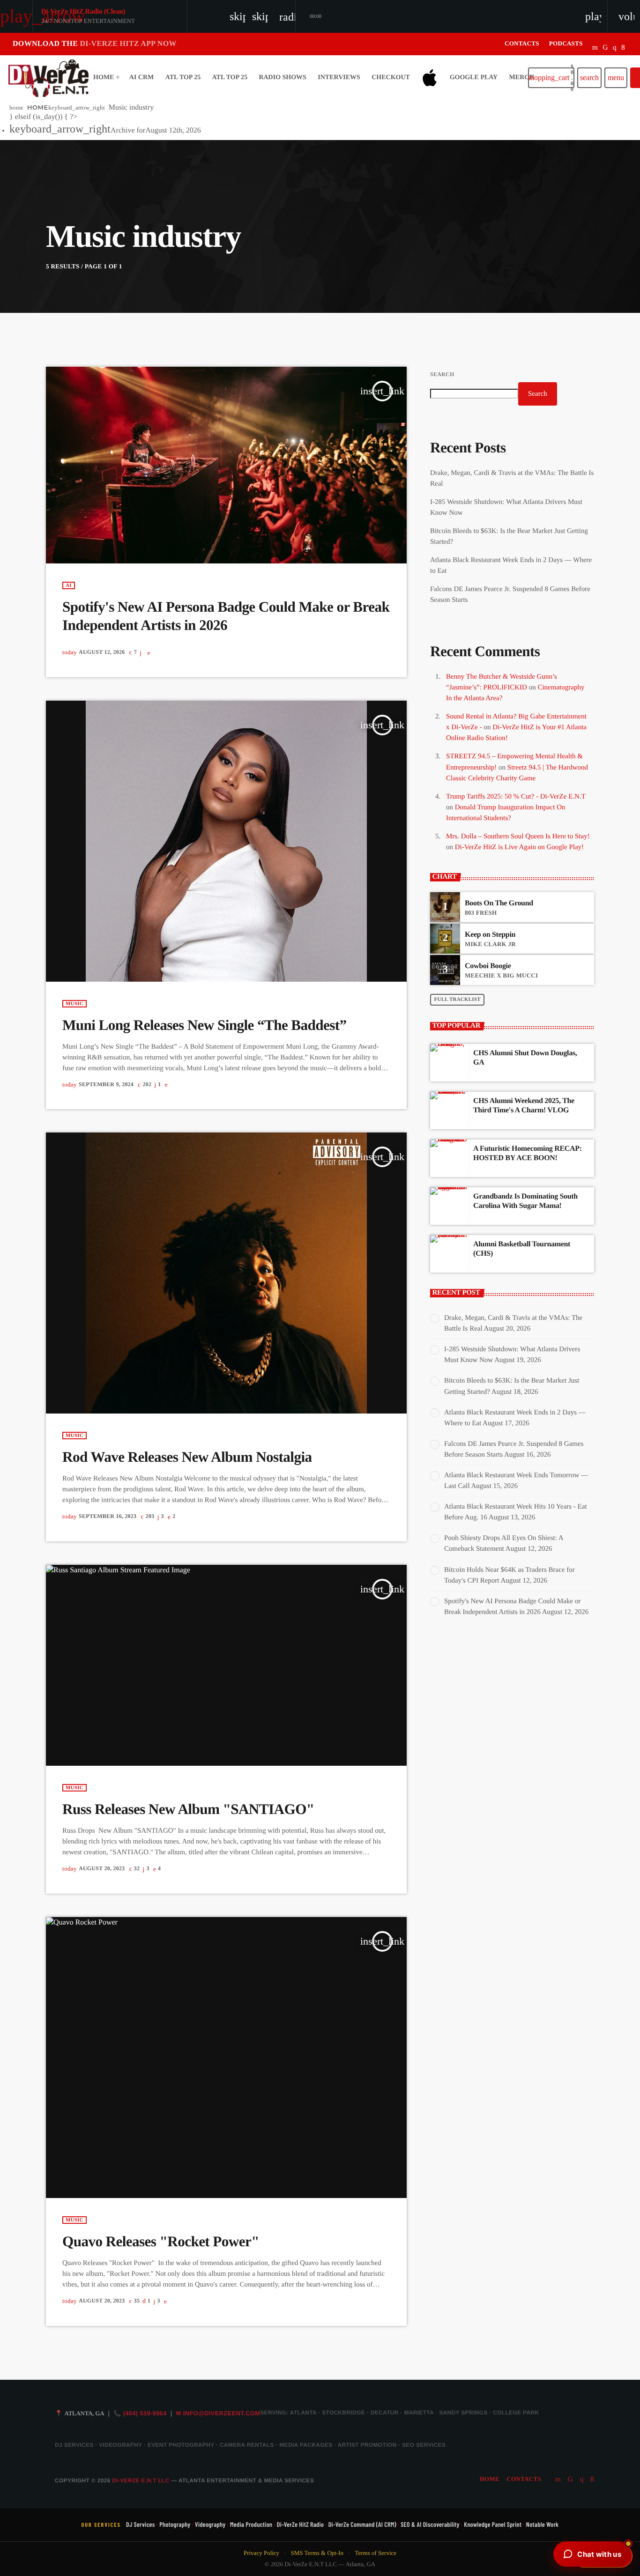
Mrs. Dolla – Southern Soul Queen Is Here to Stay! (518, 836)
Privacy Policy (261, 2553)
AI (69, 585)
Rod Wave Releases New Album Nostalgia (187, 1457)
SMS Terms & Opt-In (317, 2553)
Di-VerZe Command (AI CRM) (362, 2524)
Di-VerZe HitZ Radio (300, 2524)
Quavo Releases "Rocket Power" (161, 2241)
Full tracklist (458, 999)
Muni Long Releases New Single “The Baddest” (205, 1025)
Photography (175, 2524)
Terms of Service (376, 2553)
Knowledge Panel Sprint (493, 2524)
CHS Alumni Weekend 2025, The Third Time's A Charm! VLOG (524, 1105)
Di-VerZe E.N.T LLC (141, 2480)
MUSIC (74, 1004)
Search (442, 374)
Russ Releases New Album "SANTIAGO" (188, 1809)
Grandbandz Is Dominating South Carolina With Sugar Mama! (525, 1201)
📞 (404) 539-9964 (140, 2413)
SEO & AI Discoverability (430, 2524)
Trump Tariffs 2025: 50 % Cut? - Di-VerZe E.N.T (516, 797)
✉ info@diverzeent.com (218, 2413)
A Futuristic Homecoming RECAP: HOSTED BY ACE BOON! (528, 1153)
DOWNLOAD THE (95, 44)
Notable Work (543, 2524)
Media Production (251, 2524)
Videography (210, 2524)
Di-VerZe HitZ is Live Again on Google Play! (519, 847)
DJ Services (141, 2524)
